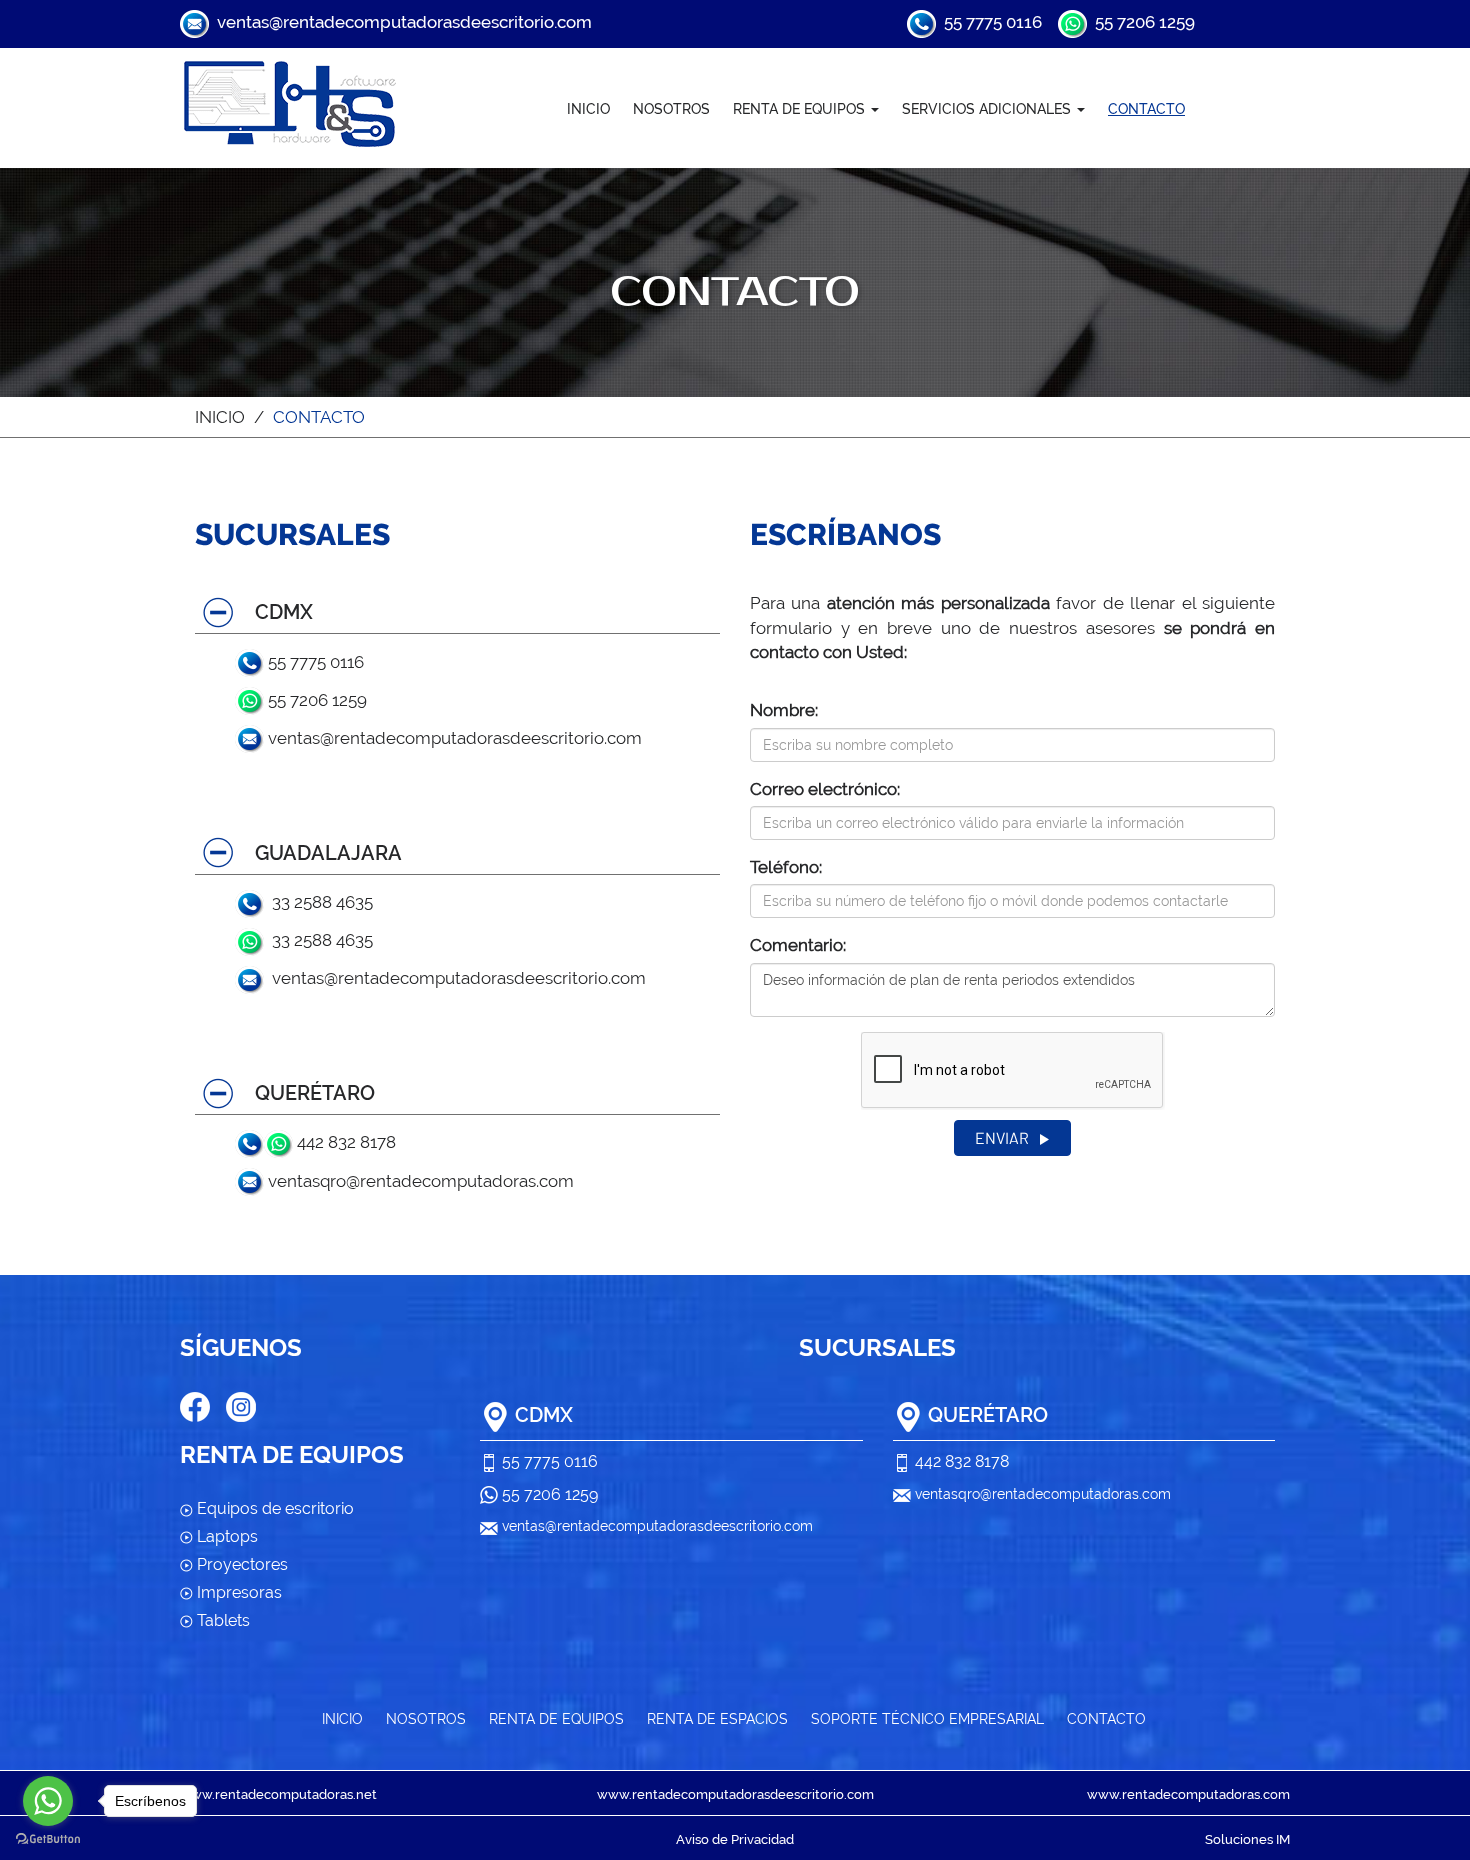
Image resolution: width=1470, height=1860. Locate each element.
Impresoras (237, 1592)
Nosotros (671, 109)
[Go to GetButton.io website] (48, 1839)
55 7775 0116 (989, 22)
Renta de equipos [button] (801, 109)
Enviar (1003, 1137)
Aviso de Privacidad (735, 1839)
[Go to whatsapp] (48, 1801)
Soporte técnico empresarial (927, 1719)
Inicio (588, 109)
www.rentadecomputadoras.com (1188, 1794)
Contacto (1146, 109)
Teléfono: (786, 867)
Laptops (225, 1536)
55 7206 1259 (1141, 22)
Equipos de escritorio (273, 1508)
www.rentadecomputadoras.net (278, 1794)
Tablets (221, 1620)
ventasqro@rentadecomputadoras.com (419, 1181)
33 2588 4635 (318, 902)
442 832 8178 (344, 1143)
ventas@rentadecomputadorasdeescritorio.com (400, 22)
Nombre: (784, 710)
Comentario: (798, 945)
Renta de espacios (717, 1719)
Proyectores (240, 1564)
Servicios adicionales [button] (988, 109)
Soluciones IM (1247, 1839)
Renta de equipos (556, 1719)
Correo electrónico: (825, 789)
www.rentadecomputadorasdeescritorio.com (735, 1794)
